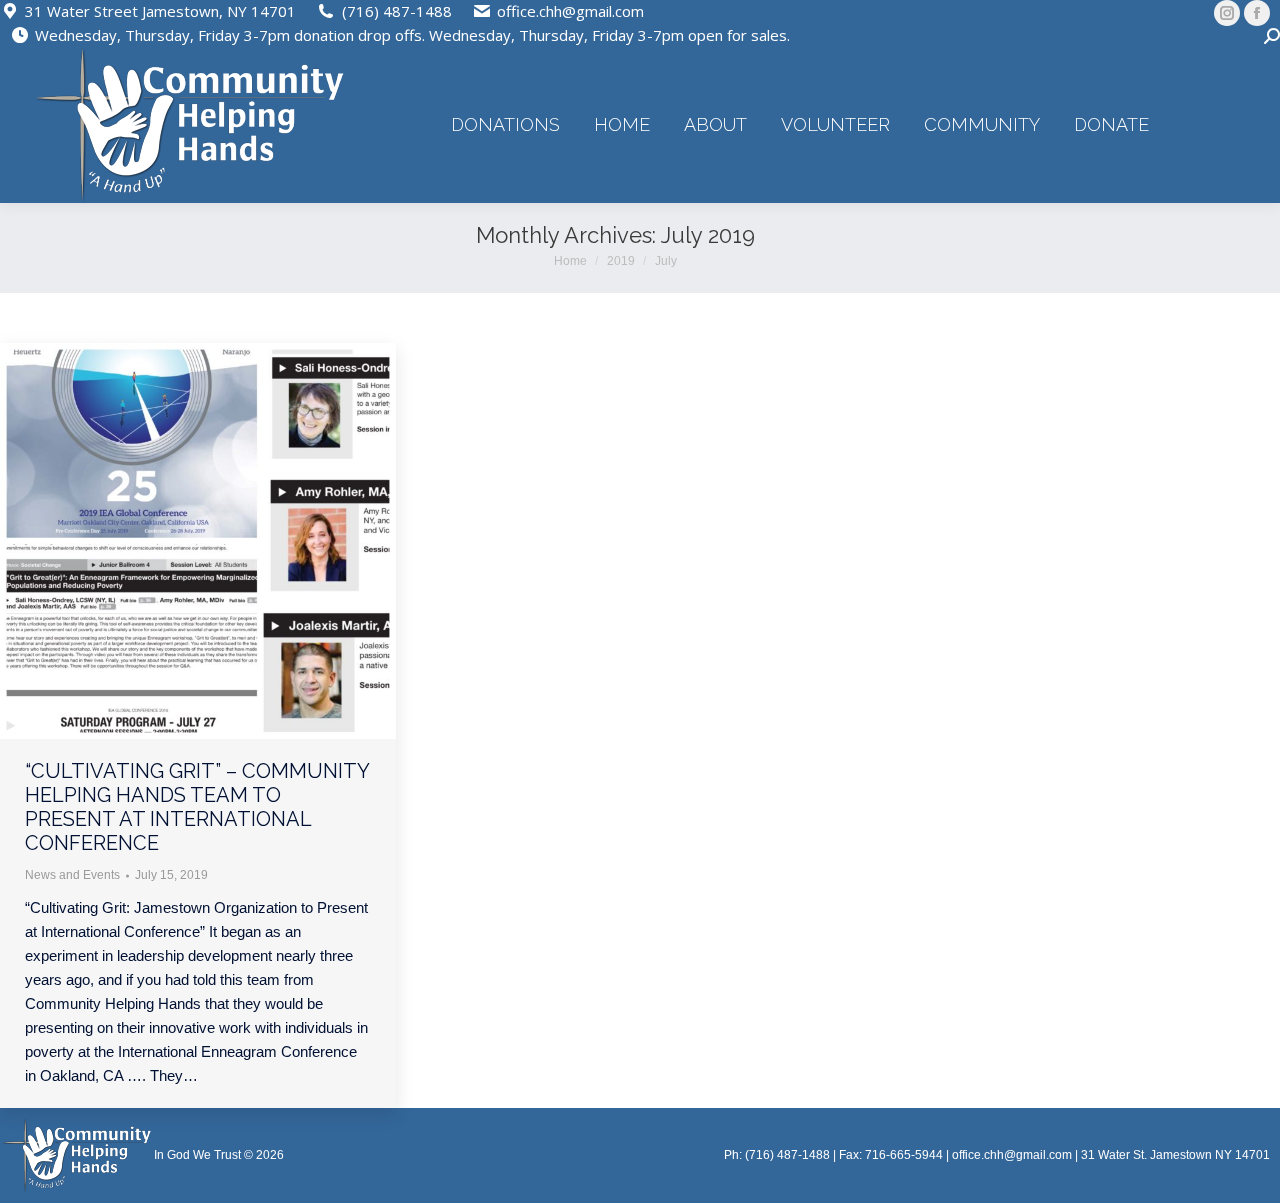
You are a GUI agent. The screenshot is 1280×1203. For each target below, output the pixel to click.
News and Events (72, 875)
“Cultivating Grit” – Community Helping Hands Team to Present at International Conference (197, 807)
